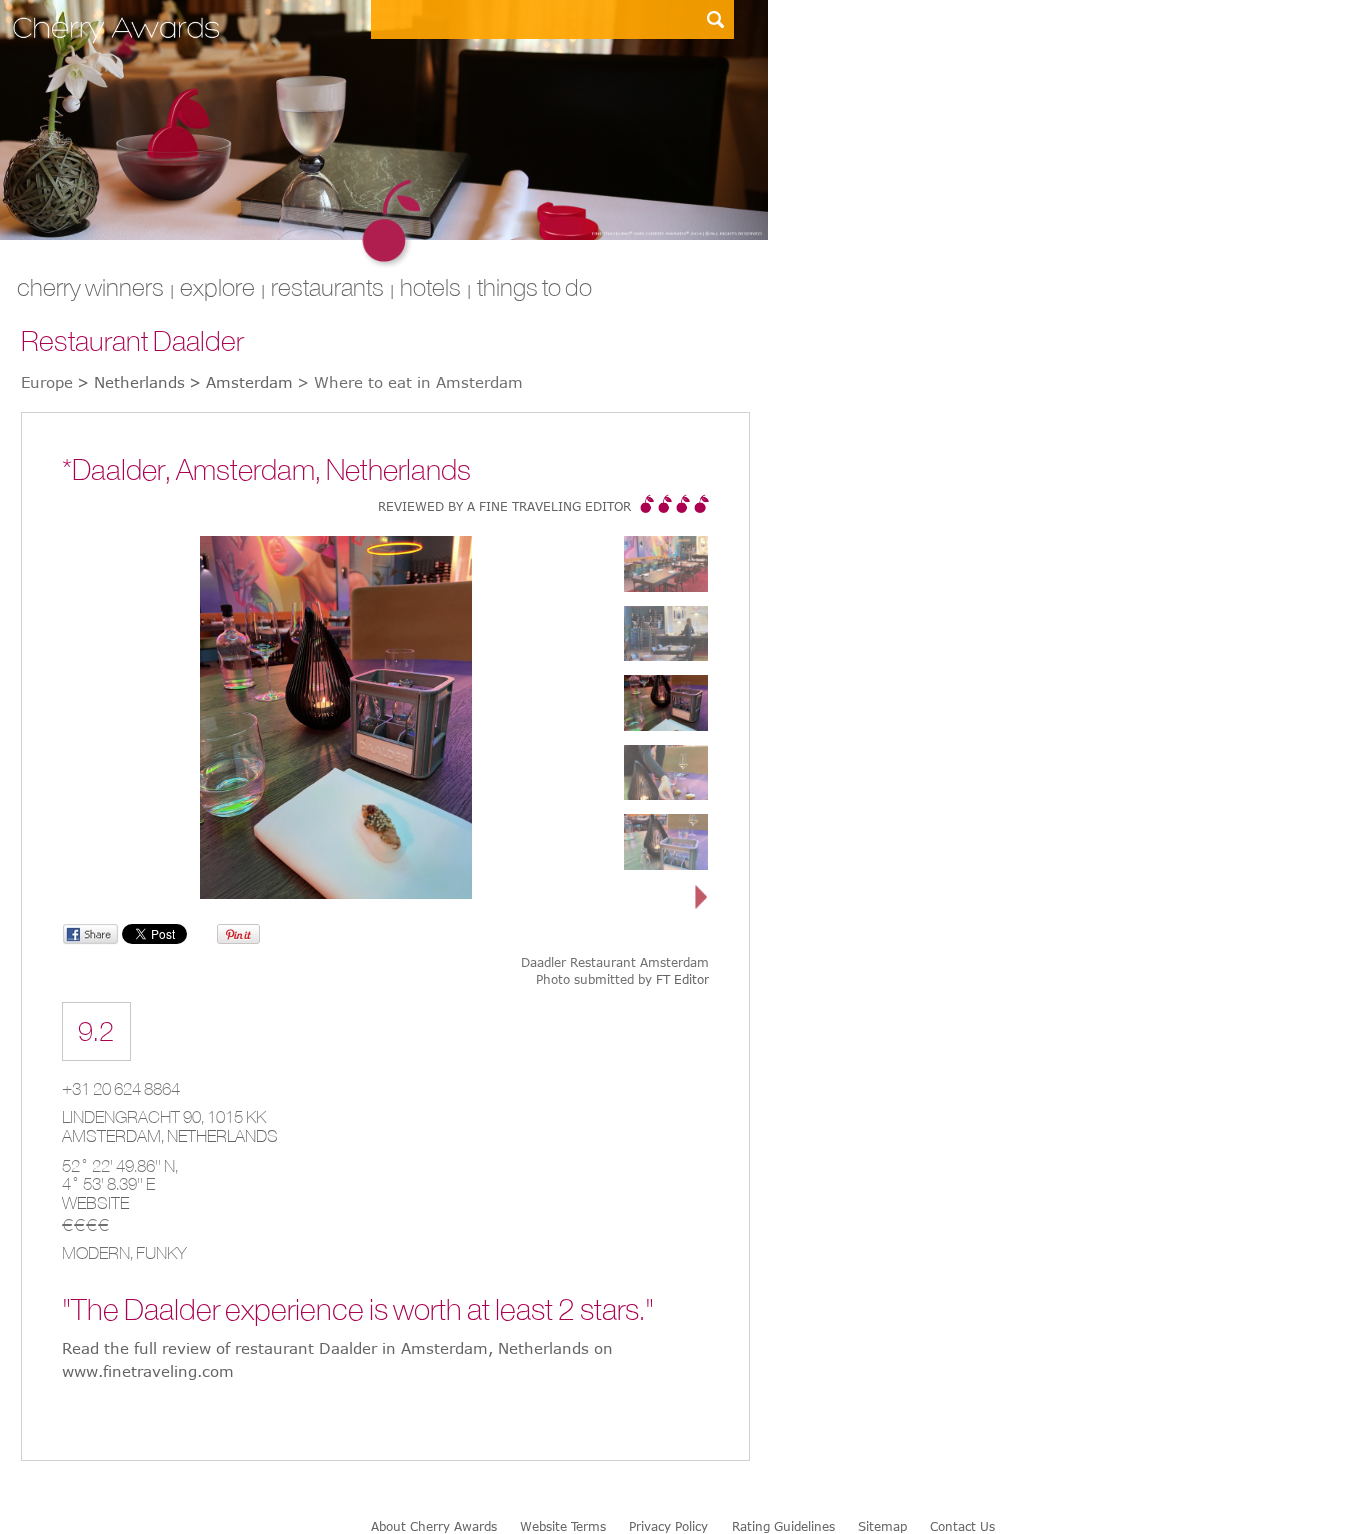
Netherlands (222, 1136)
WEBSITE (95, 1203)
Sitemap (882, 1526)
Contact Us (962, 1526)
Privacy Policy (668, 1526)
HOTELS (430, 287)
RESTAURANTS (327, 287)
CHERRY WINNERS (90, 287)
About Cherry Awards (434, 1526)
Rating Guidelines (783, 1526)
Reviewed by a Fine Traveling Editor (504, 506)
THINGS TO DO (534, 287)
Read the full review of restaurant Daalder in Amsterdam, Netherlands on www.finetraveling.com (337, 1359)
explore (217, 287)
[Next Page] (701, 898)
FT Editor (682, 979)
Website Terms (563, 1526)
